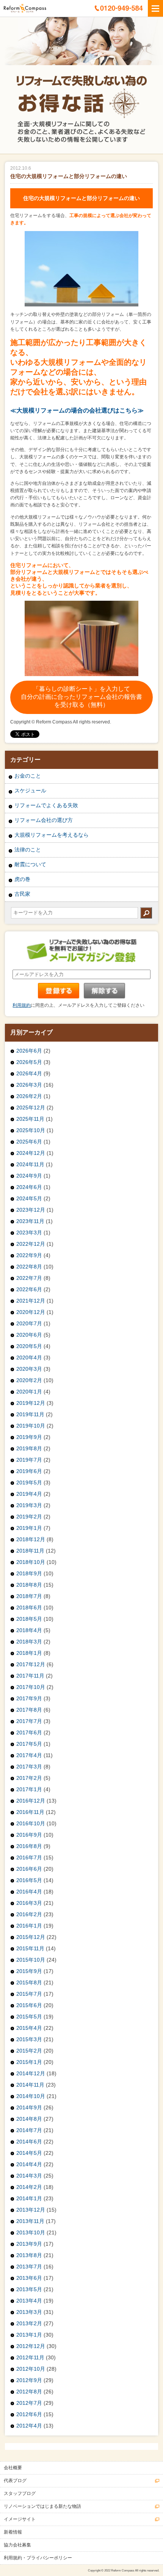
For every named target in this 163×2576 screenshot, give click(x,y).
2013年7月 (29, 2267)
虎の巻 (22, 879)
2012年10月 (31, 2369)
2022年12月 (31, 1244)
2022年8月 (29, 1267)
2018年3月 (29, 1642)
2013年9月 (29, 2244)
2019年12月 (31, 1403)
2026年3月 (29, 1085)
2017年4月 (29, 1755)
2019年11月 (30, 1414)
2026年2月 (29, 1096)
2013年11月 (30, 2221)
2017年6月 (29, 1732)
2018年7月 (29, 1596)
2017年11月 (30, 1676)
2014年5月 (29, 2153)
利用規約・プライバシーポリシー (38, 2558)
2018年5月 (29, 1619)
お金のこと (28, 776)
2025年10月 (31, 1130)
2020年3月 (29, 1369)
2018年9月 (29, 1573)
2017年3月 (29, 1767)
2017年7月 (29, 1721)
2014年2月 (29, 2187)
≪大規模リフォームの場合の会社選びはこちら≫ (78, 410)
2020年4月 (29, 1358)
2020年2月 (29, 1380)
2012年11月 (30, 2357)
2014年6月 (29, 2142)
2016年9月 (29, 1835)
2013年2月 (29, 2323)
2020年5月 (29, 1346)
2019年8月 (29, 1448)
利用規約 (22, 1005)
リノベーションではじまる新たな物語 (42, 2506)
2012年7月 (29, 2403)
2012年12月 (31, 2346)
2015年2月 (29, 2051)
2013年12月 (31, 2210)
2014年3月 (29, 2176)
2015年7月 (29, 1994)
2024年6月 (29, 1187)
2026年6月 (29, 1051)
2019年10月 (31, 1426)
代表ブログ (15, 2481)
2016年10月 (31, 1823)
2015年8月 (29, 1982)
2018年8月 (29, 1585)
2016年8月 (29, 1846)
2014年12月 (31, 2073)
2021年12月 (31, 1301)
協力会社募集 (17, 2545)
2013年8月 (29, 2255)
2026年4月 (29, 1073)
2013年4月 (29, 2301)
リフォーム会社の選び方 (44, 820)
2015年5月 (29, 2017)
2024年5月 (29, 1198)
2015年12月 (31, 1937)
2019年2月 (29, 1517)
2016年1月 (29, 1926)
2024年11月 (30, 1164)
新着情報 (13, 2532)
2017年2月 (29, 1778)
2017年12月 (31, 1664)
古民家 (22, 894)
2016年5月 (29, 1880)
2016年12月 (31, 1801)
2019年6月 (29, 1471)
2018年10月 (31, 1562)
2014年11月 (30, 2085)
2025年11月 (30, 1119)
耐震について (30, 864)
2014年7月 (29, 2130)
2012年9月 (29, 2380)
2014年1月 (29, 2198)
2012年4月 (29, 2426)
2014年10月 (31, 2096)
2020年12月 (31, 1312)
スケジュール (30, 790)
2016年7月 (29, 1857)
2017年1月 (29, 1789)
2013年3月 (29, 2312)
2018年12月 (31, 1539)
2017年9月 (29, 1698)
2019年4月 (29, 1494)
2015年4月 (29, 2028)
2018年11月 (30, 1551)
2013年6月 (29, 2278)
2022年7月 (29, 1278)
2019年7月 (29, 1460)
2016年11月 (30, 1812)
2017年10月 (31, 1687)
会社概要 (13, 2468)
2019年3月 (29, 1505)
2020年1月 (29, 1392)
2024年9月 (29, 1176)
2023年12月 (31, 1210)
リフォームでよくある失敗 (46, 805)
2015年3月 (29, 2039)
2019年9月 (29, 1437)
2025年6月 (29, 1142)
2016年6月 (29, 1869)
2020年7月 (29, 1323)
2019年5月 (29, 1482)
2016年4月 (29, 1892)
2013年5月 (29, 2289)
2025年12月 (31, 1108)
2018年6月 (29, 1607)
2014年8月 (29, 2119)
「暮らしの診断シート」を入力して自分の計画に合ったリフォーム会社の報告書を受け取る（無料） (81, 697)
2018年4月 (29, 1630)
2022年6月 (29, 1289)
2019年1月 (29, 1528)
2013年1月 (29, 2335)
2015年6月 (29, 2005)
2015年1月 (29, 2062)
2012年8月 (29, 2392)
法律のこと (28, 850)
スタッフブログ (20, 2493)
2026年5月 (29, 1062)
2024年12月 (31, 1153)
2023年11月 (30, 1221)
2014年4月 (29, 2164)
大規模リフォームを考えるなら (52, 835)
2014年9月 (29, 2107)
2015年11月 (30, 1948)
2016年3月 (29, 1903)
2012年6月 (29, 2414)
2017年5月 (29, 1744)
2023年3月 (29, 1233)
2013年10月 (31, 2232)
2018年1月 (29, 1653)
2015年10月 (31, 1960)
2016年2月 (29, 1914)
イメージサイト (20, 2519)
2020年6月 (29, 1335)
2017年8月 (29, 1710)
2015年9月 (29, 1971)
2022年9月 (29, 1255)
